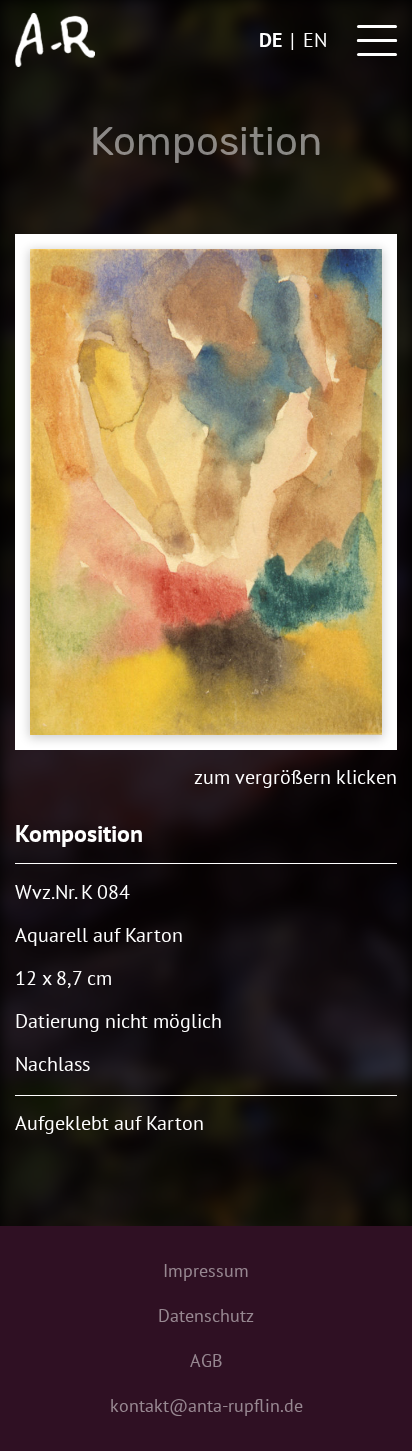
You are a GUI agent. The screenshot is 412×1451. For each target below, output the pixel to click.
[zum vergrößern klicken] (206, 492)
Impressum (206, 1270)
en (315, 40)
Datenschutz (206, 1315)
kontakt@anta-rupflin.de (206, 1405)
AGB (206, 1360)
